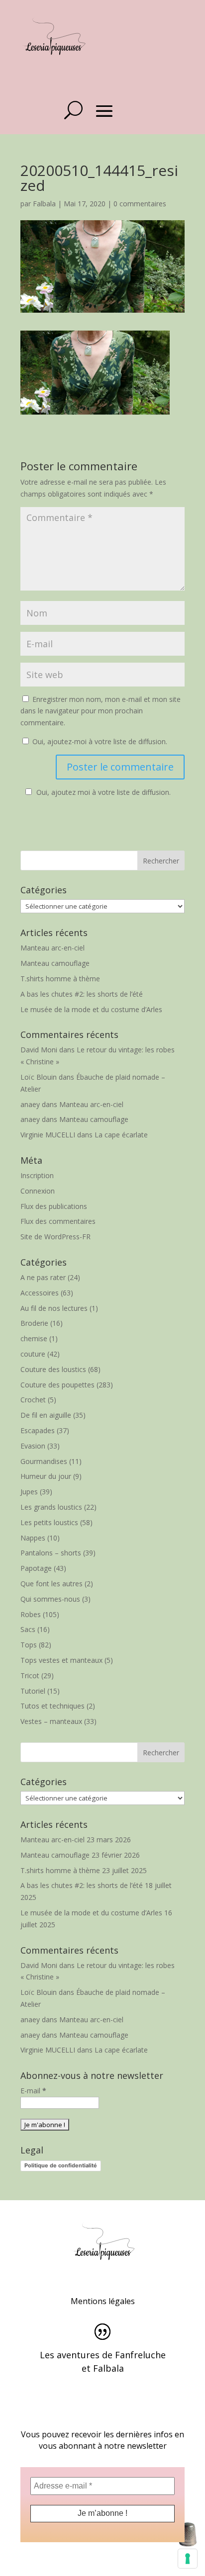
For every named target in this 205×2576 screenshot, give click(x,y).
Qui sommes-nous (50, 1599)
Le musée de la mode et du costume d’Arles (91, 1009)
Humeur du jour (46, 1476)
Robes (31, 1614)
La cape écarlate (121, 1135)
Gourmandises (44, 1461)
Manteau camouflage (55, 963)
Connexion (38, 1191)
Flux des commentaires (58, 1221)
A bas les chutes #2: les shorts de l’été (82, 994)
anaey (30, 1104)
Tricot (30, 1675)
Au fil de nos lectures (54, 1308)
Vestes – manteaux (51, 1721)
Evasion (33, 1446)
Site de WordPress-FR (55, 1237)
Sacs (28, 1629)
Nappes (33, 1538)
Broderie (34, 1323)
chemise (34, 1338)
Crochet (33, 1400)
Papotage (36, 1568)
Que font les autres (51, 1584)
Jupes (29, 1492)
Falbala (44, 204)
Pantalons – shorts (51, 1553)
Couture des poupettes (57, 1385)
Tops (29, 1645)
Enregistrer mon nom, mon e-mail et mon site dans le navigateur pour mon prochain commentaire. (101, 711)
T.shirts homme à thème (60, 979)
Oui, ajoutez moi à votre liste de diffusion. (103, 792)
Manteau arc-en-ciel (52, 948)
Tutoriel (33, 1691)
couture (33, 1354)
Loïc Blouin (39, 1077)
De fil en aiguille (46, 1415)
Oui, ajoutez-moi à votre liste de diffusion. (99, 741)
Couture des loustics (53, 1369)
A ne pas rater (43, 1277)
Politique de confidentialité (61, 2165)
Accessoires (40, 1293)
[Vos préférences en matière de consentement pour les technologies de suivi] (188, 2559)
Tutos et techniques (52, 1706)
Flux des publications (54, 1206)
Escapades (38, 1430)
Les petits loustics (49, 1522)
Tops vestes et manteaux (61, 1660)
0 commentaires (140, 204)
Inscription (37, 1175)
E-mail (33, 2091)
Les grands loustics (51, 1507)
